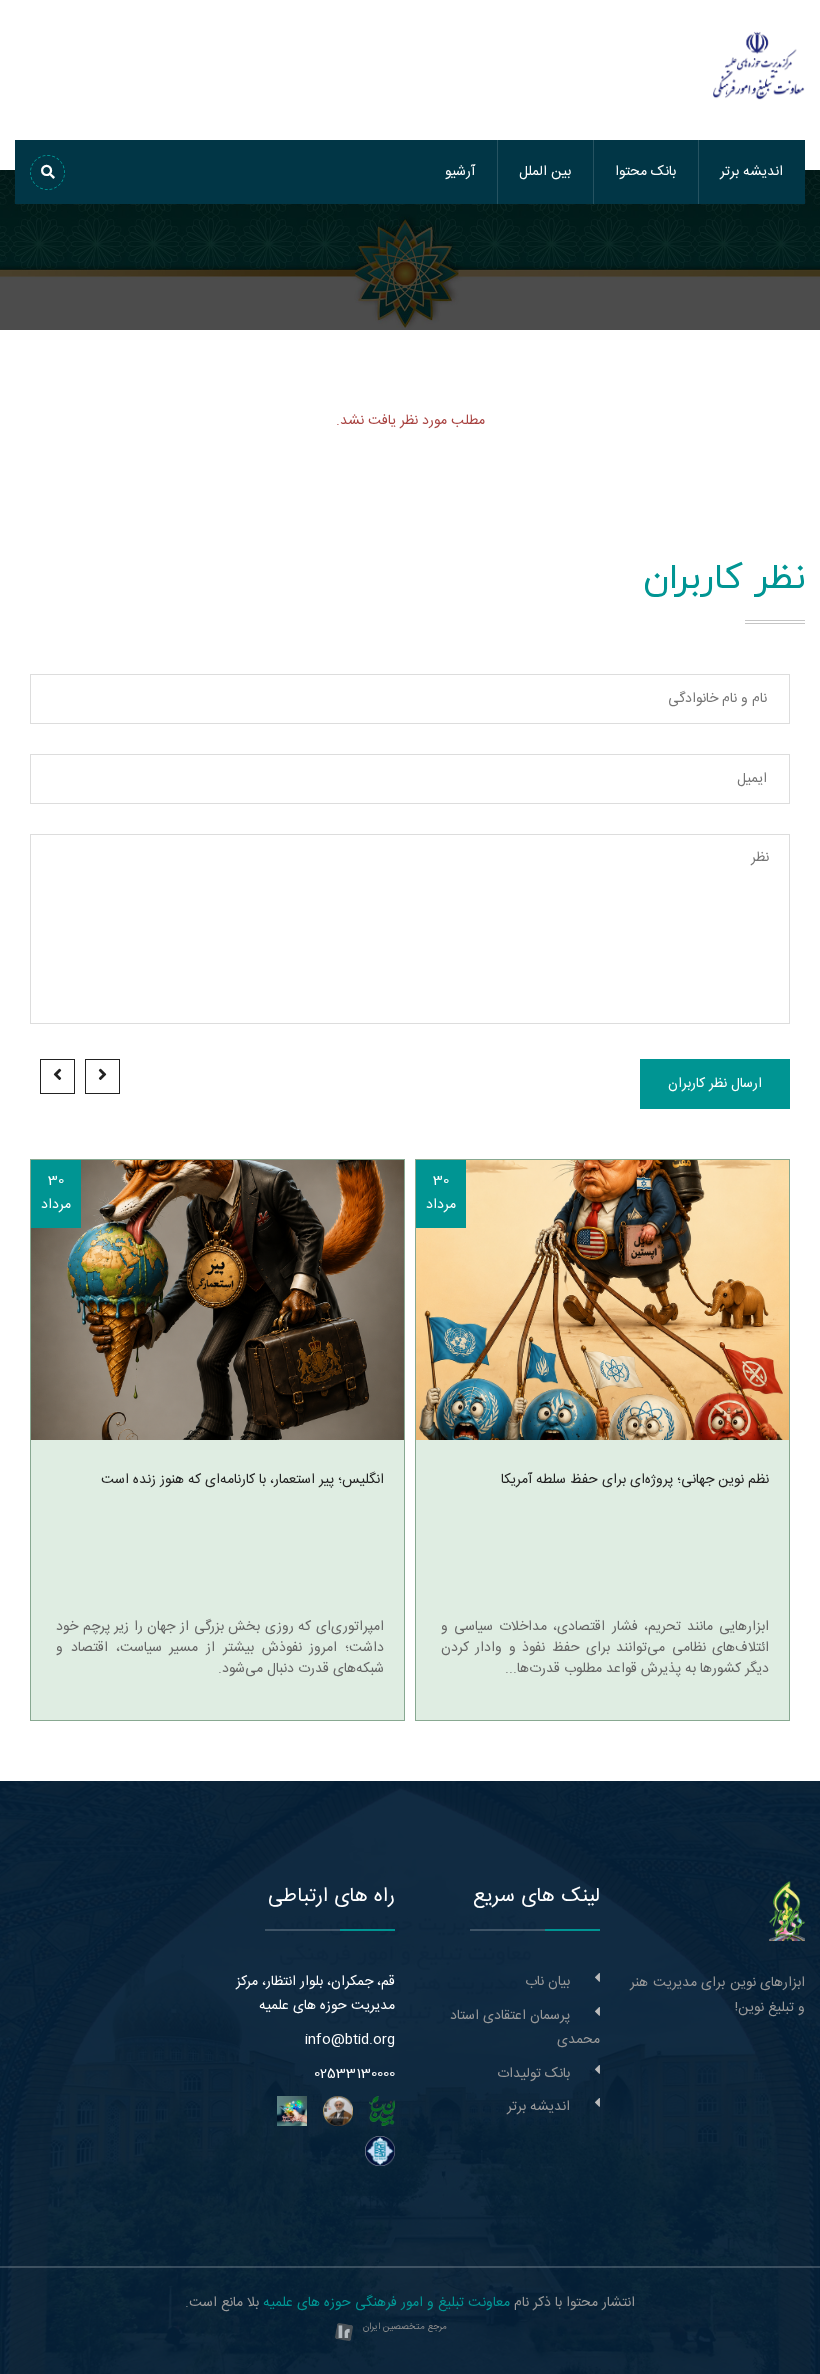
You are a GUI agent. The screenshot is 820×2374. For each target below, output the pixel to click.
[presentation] (102, 1076)
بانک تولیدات (533, 2074)
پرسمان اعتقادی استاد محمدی (525, 2028)
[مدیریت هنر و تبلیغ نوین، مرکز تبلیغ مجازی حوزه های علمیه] (787, 1912)
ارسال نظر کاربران (715, 1084)
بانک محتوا (645, 172)
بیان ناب (547, 1982)
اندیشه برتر (751, 172)
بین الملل (545, 172)
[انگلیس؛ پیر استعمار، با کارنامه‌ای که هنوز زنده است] (217, 1300)
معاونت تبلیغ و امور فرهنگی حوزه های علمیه (386, 2303)
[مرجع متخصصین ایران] (344, 2333)
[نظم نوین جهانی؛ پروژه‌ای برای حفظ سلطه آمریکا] (602, 1300)
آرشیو (460, 172)
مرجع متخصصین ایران (405, 2327)
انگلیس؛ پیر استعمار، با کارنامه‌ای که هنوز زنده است (242, 1480)
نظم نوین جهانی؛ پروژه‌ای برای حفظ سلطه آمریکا (635, 1480)
